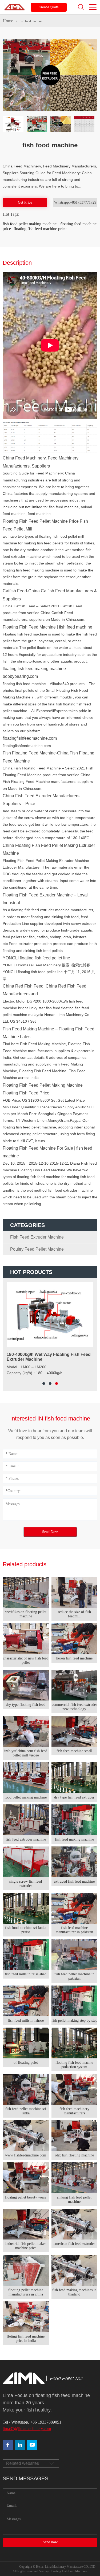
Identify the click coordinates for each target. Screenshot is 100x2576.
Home (8, 21)
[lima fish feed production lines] (32, 2445)
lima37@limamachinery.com (27, 2429)
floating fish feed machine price (40, 229)
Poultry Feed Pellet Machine (37, 1249)
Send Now (50, 1532)
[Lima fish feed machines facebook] (8, 2445)
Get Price (25, 202)
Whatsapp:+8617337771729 (75, 202)
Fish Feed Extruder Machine (37, 1237)
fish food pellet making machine (30, 224)
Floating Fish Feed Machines (69, 2571)
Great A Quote (49, 7)
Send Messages (25, 2478)
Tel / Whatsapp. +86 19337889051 (32, 2422)
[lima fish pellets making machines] (20, 2445)
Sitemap (44, 2571)
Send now (50, 2542)
